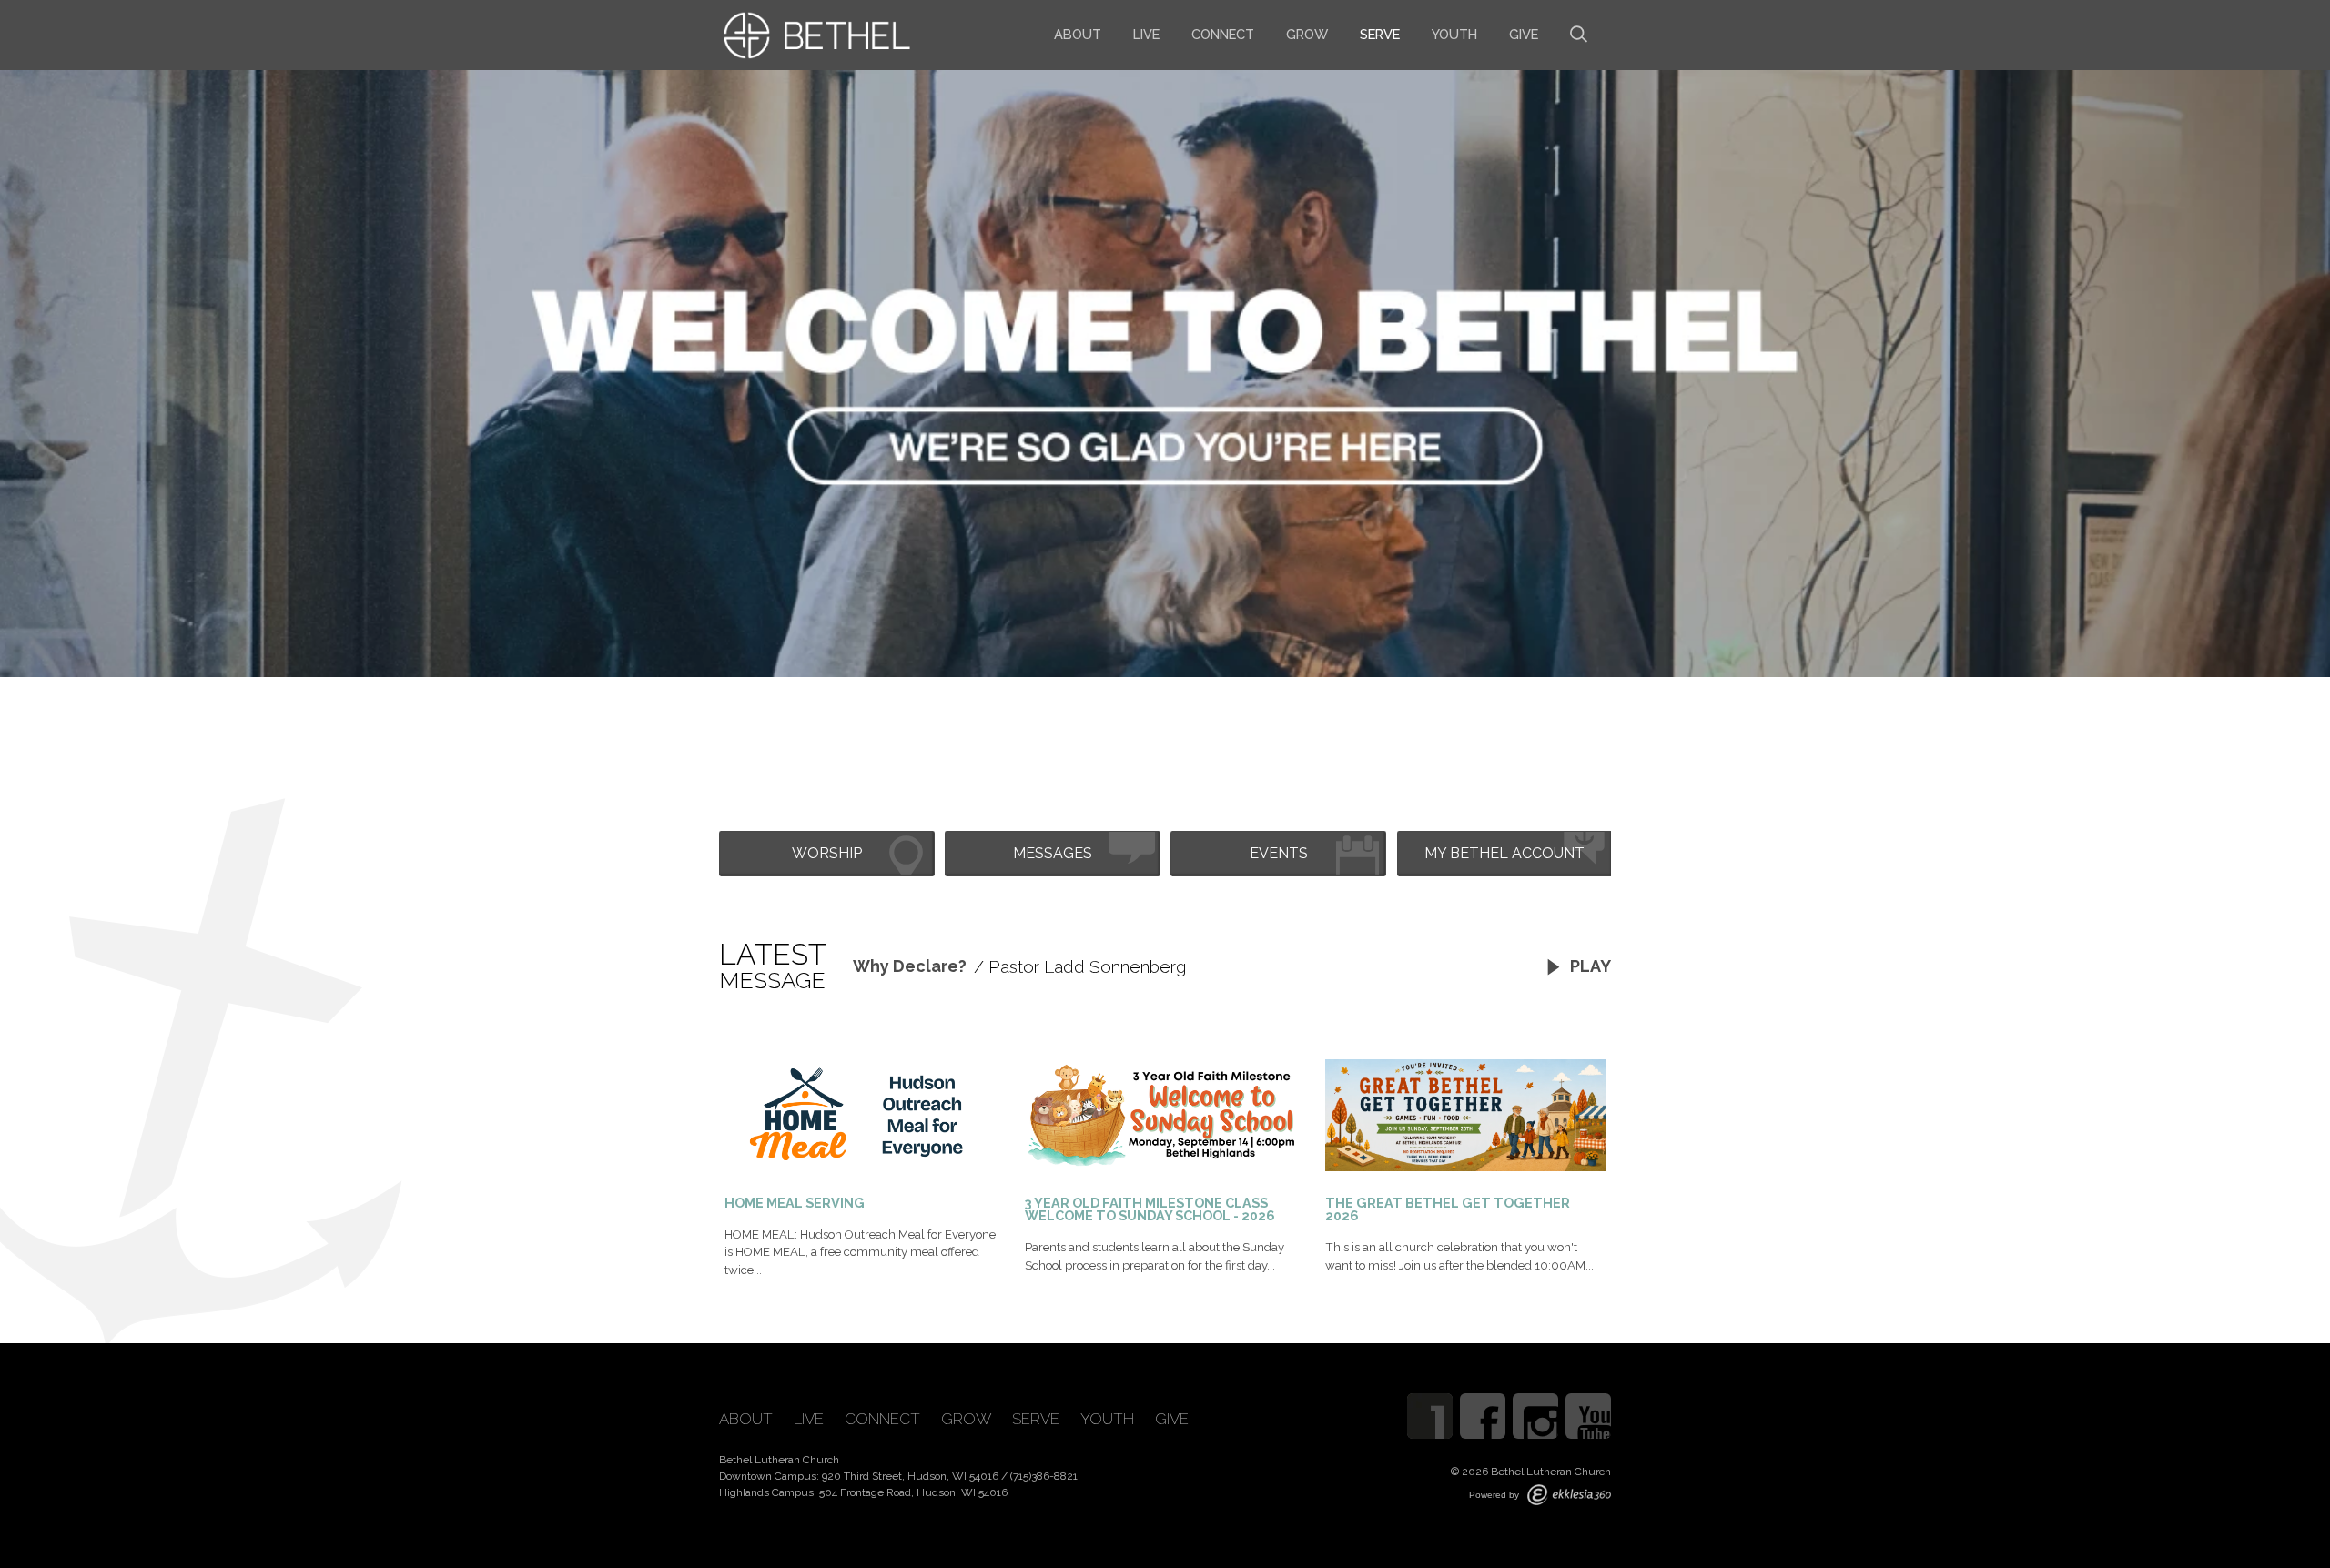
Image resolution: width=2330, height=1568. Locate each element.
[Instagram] (1535, 1416)
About (1078, 34)
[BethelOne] (1430, 1416)
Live (1146, 34)
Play (1589, 966)
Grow (1307, 34)
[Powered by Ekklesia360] (1569, 1495)
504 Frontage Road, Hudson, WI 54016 (913, 1492)
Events (1279, 853)
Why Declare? (910, 966)
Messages (1053, 853)
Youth (1454, 34)
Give (1524, 34)
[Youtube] (1588, 1416)
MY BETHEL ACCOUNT (1504, 853)
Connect (1223, 34)
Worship (827, 853)
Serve (1380, 34)
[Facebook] (1483, 1416)
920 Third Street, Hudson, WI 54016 (910, 1476)
